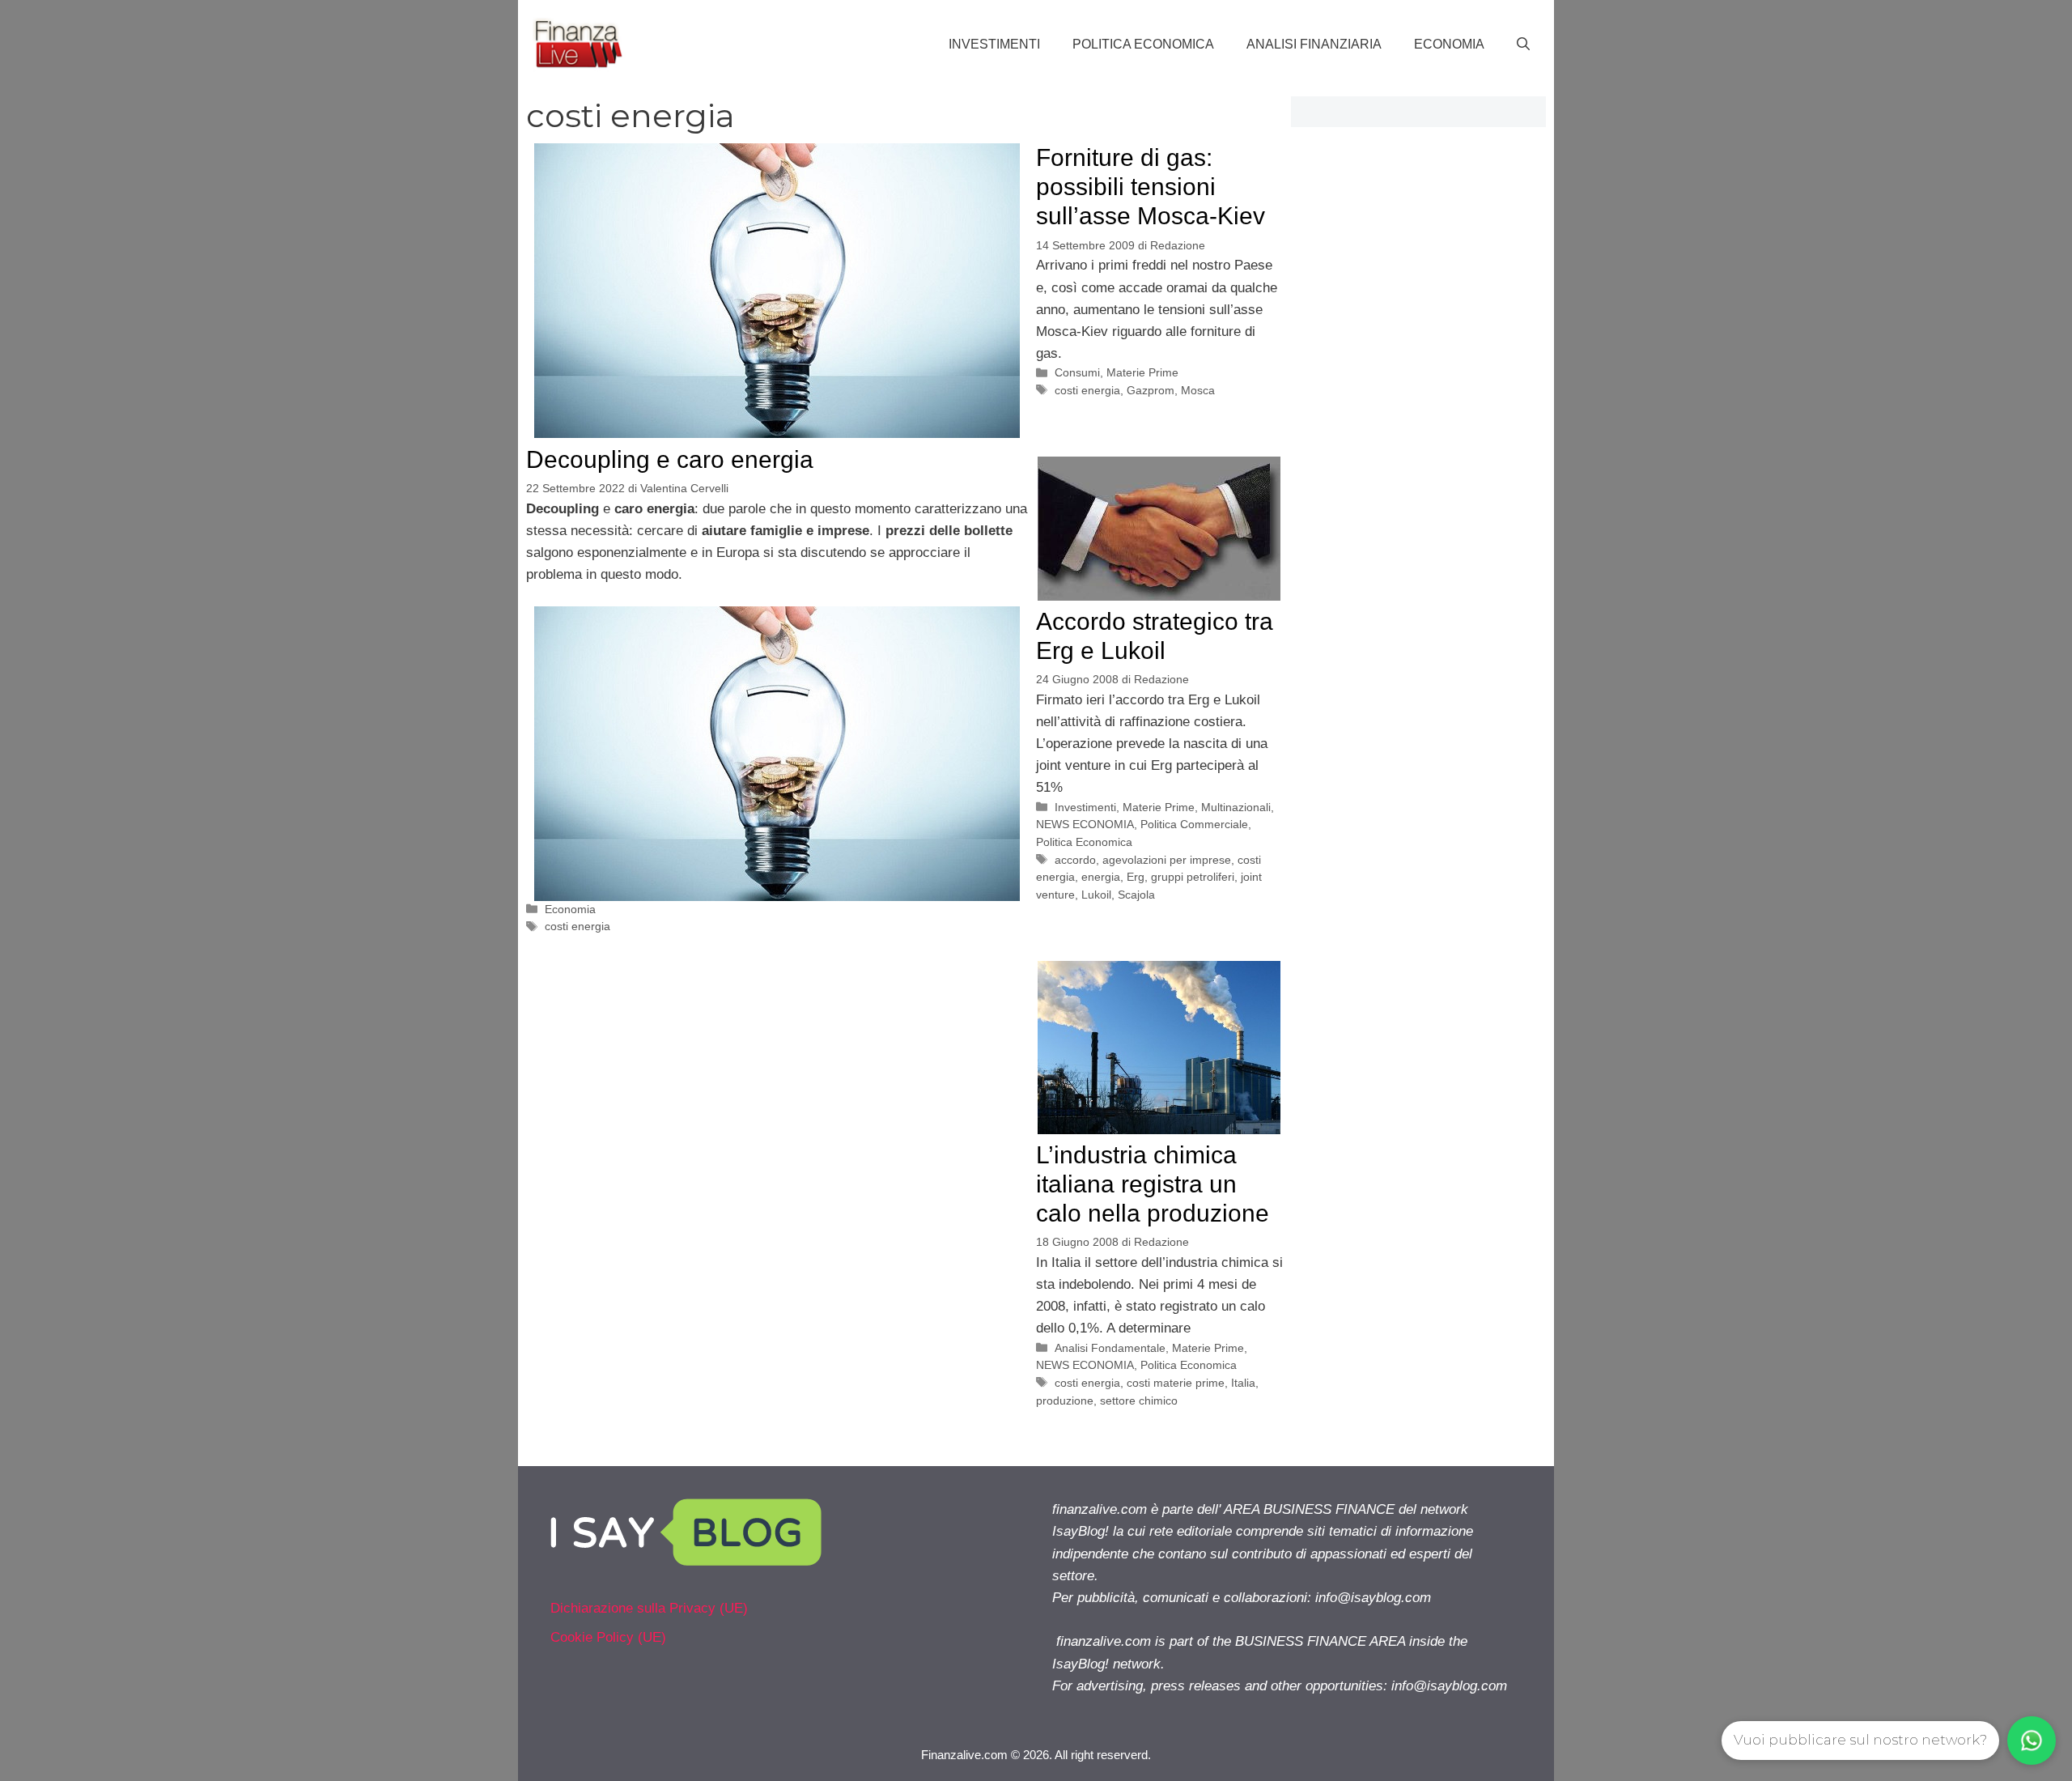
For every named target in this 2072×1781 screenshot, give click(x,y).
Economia (1449, 44)
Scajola (1136, 895)
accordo (1075, 860)
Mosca (1198, 390)
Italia (1243, 1383)
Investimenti (994, 44)
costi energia (577, 926)
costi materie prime (1176, 1383)
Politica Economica (1143, 44)
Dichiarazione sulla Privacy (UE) (649, 1608)
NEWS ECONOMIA (1085, 824)
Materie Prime (1142, 372)
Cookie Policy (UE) (608, 1637)
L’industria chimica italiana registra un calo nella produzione (1153, 1184)
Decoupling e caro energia (670, 459)
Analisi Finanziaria (1314, 44)
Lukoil (1096, 895)
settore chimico (1139, 1401)
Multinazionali (1236, 807)
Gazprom (1151, 390)
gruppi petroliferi (1193, 877)
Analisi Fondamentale (1110, 1348)
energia (1101, 877)
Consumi (1077, 372)
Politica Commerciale (1194, 824)
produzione (1065, 1401)
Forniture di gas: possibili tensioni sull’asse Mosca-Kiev (1151, 187)
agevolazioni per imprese (1167, 860)
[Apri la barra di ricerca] (1523, 45)
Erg (1136, 877)
